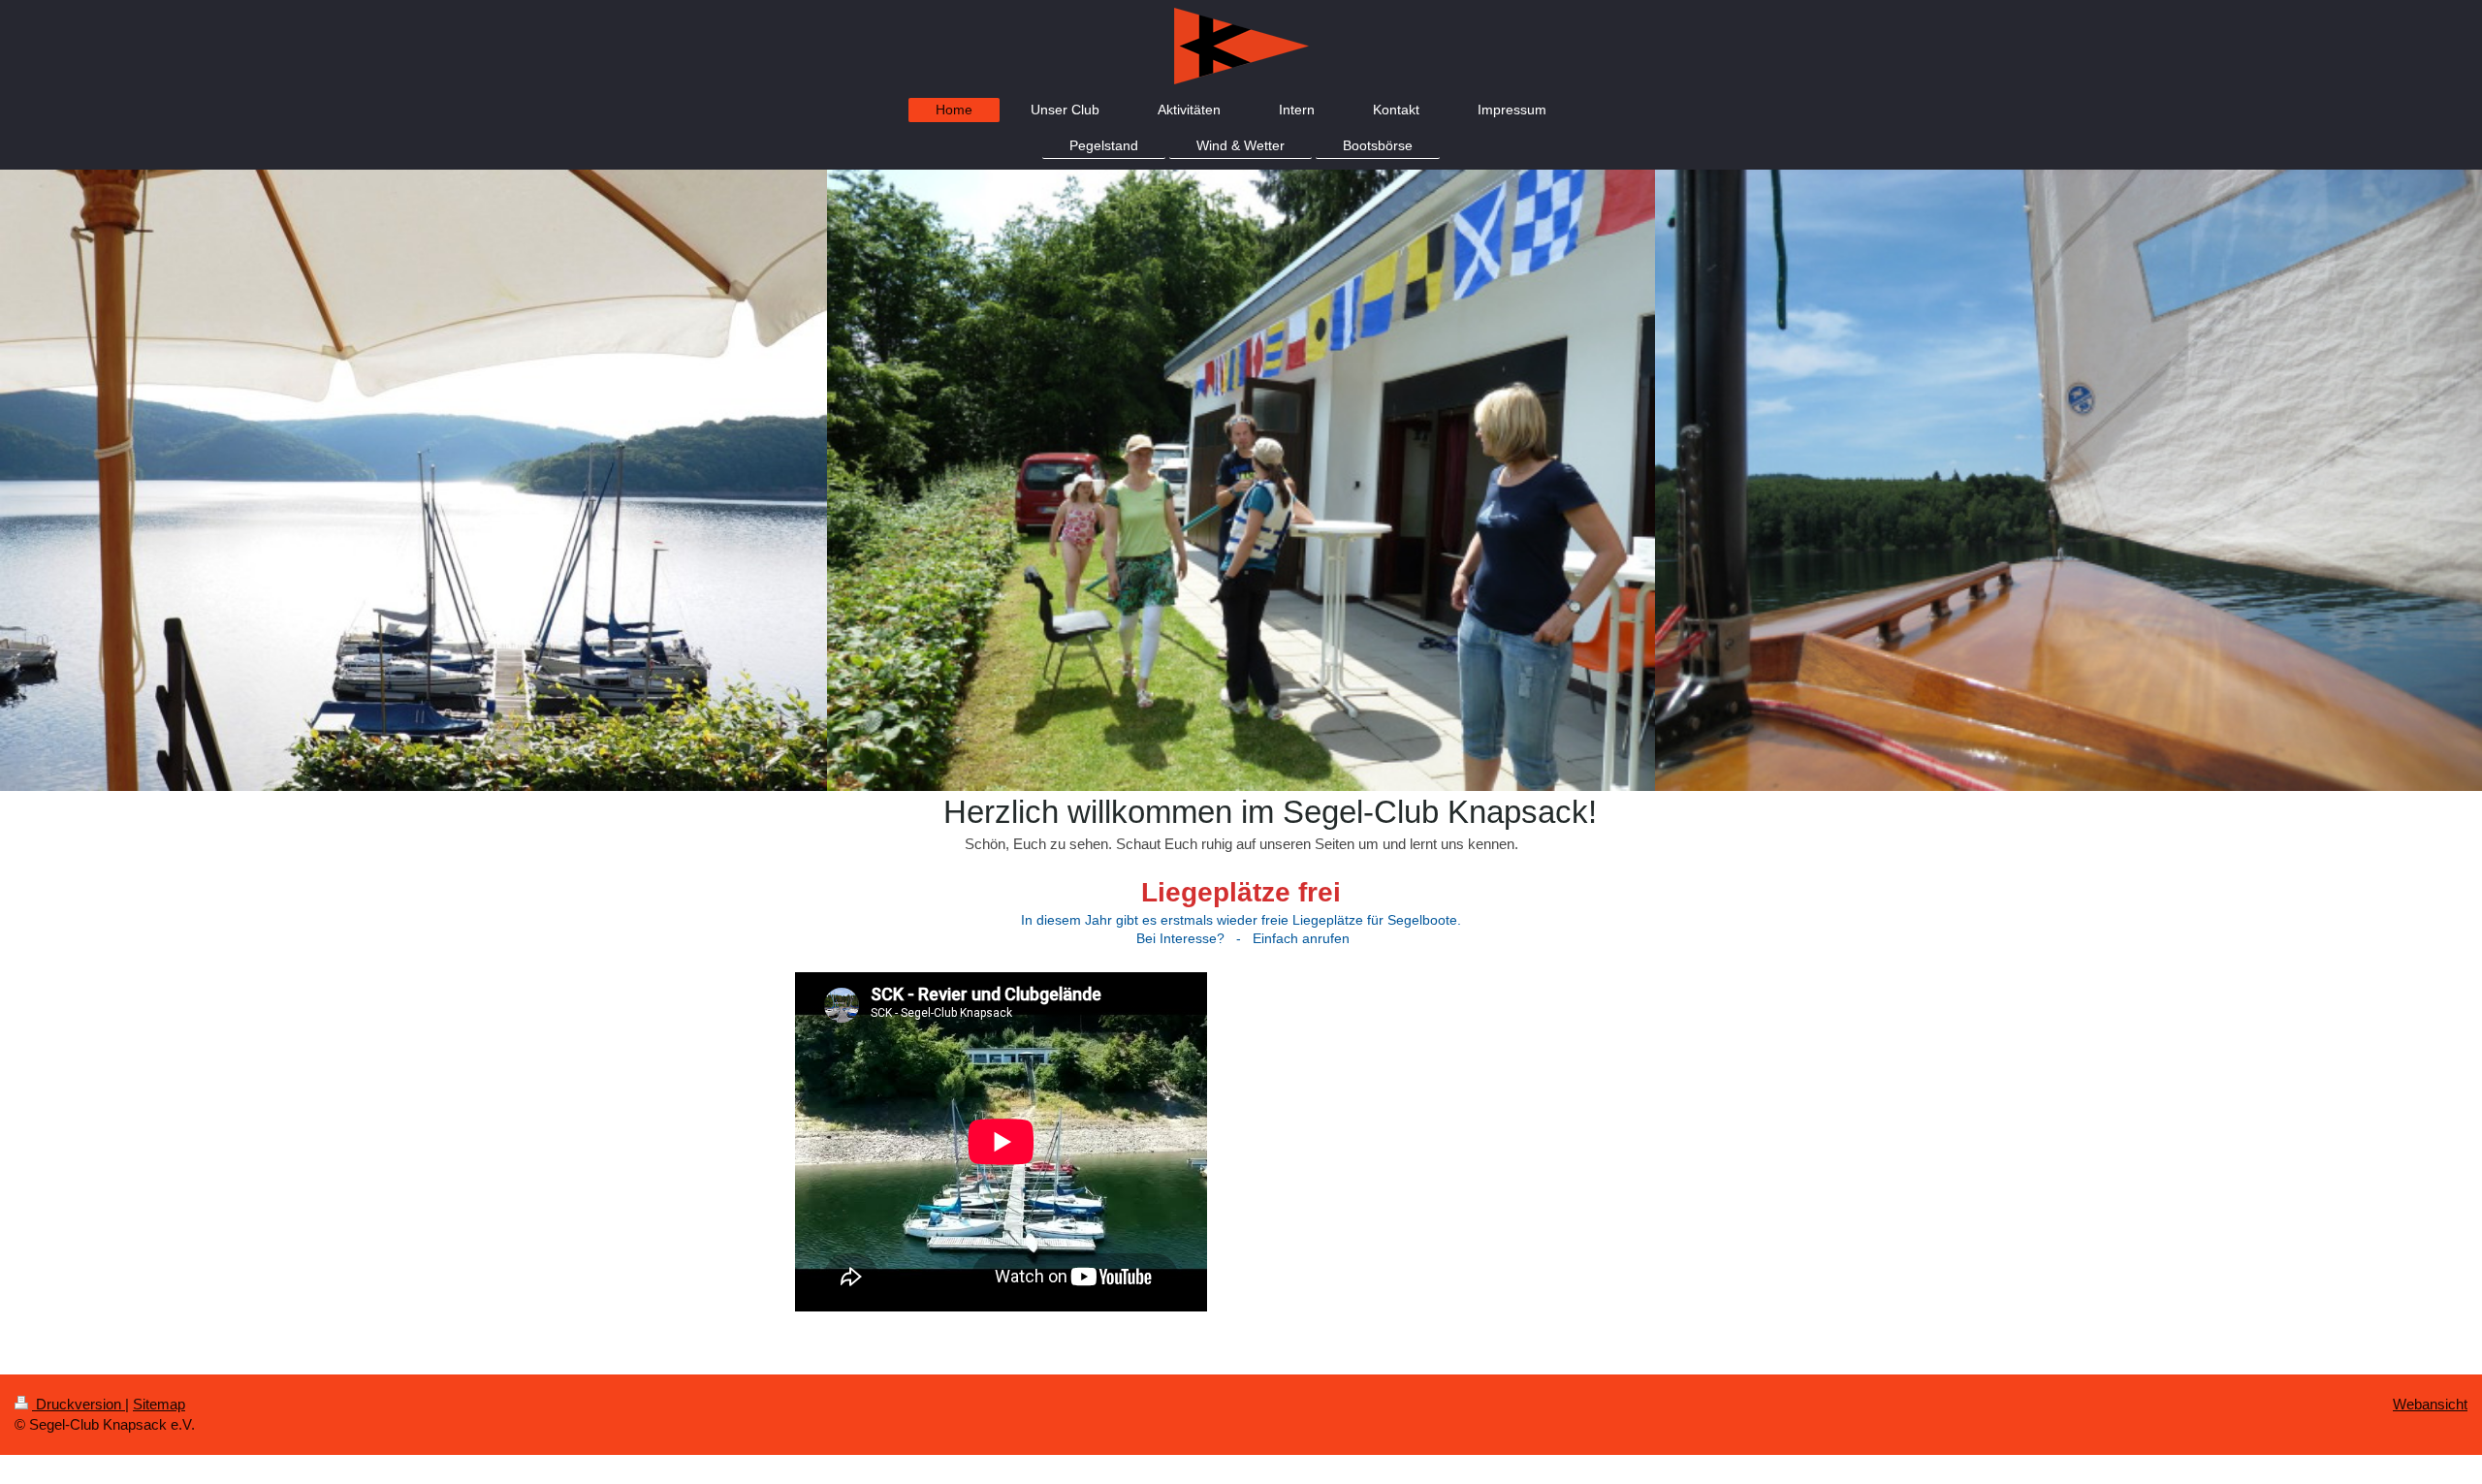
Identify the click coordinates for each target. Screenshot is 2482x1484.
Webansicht (2430, 1404)
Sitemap (159, 1404)
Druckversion (79, 1404)
